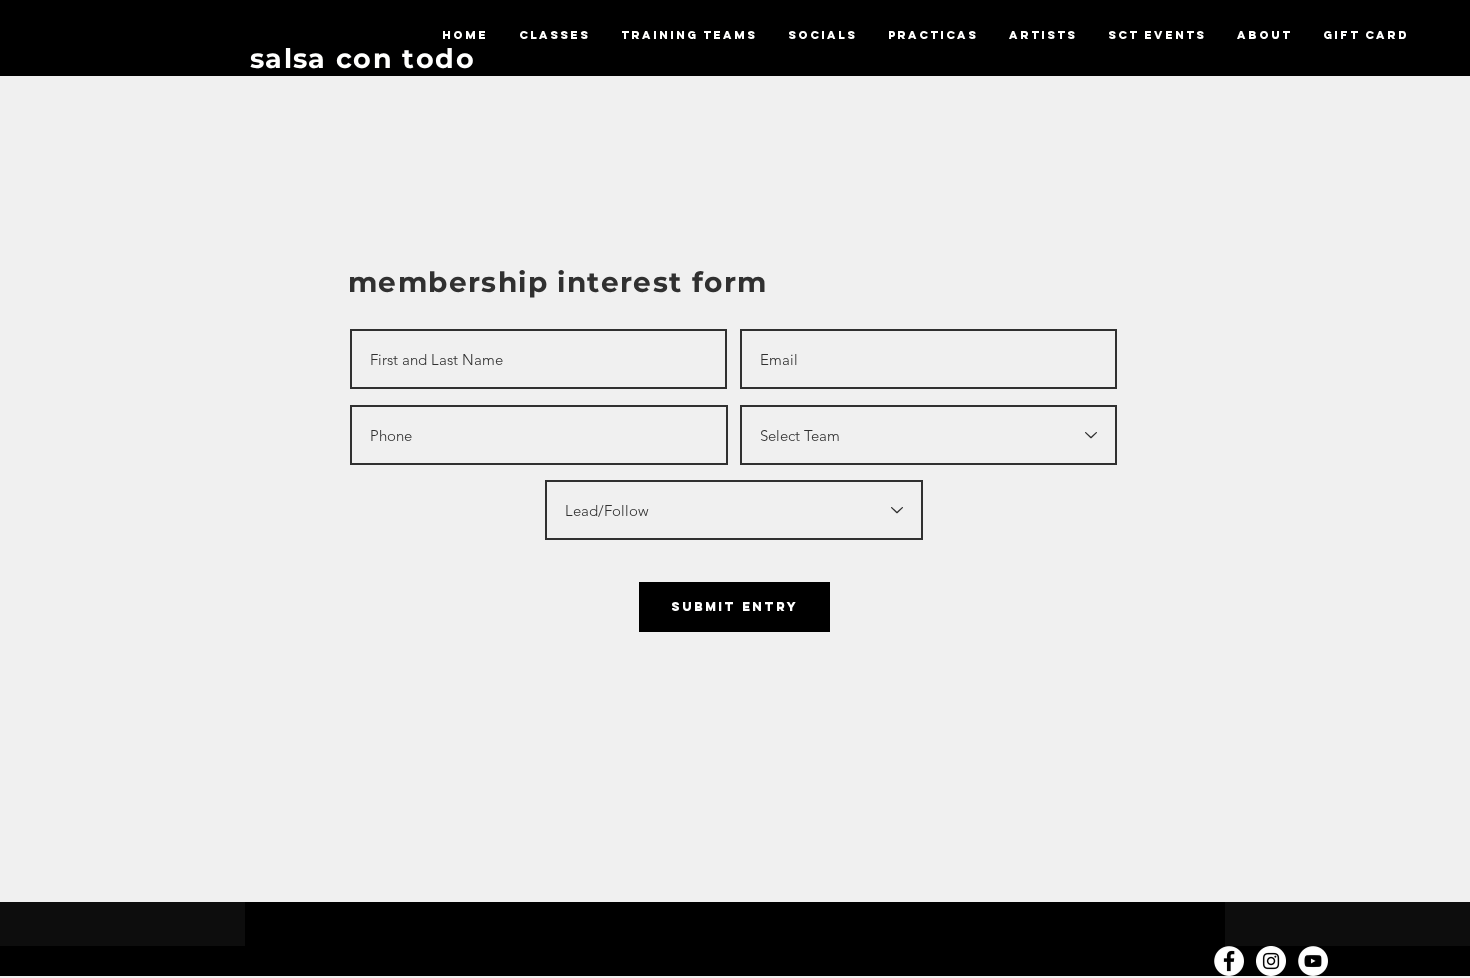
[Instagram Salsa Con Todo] (1271, 961)
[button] (554, 35)
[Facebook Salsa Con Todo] (1229, 961)
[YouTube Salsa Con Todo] (1313, 961)
